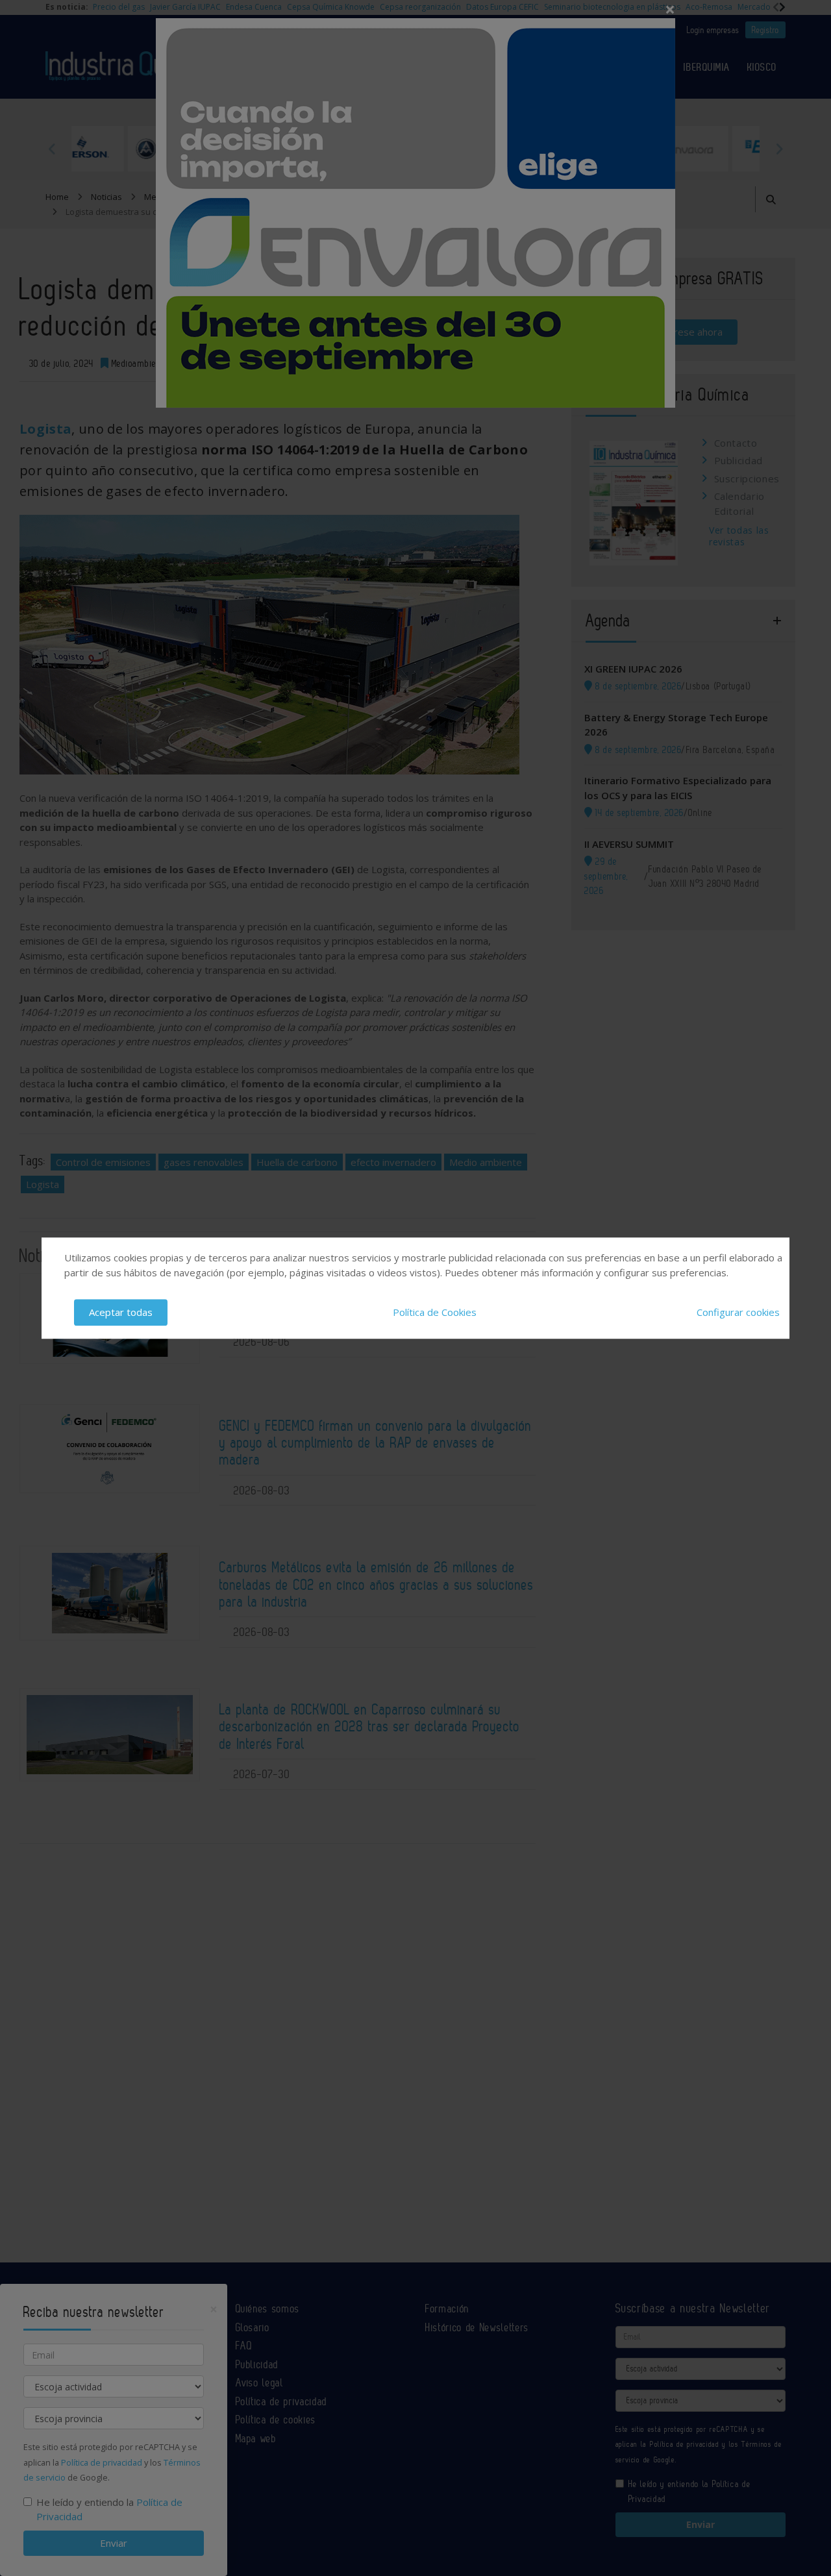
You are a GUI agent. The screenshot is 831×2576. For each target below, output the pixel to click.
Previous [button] (52, 149)
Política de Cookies (435, 1312)
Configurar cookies (738, 1312)
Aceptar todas (121, 1312)
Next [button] (779, 149)
